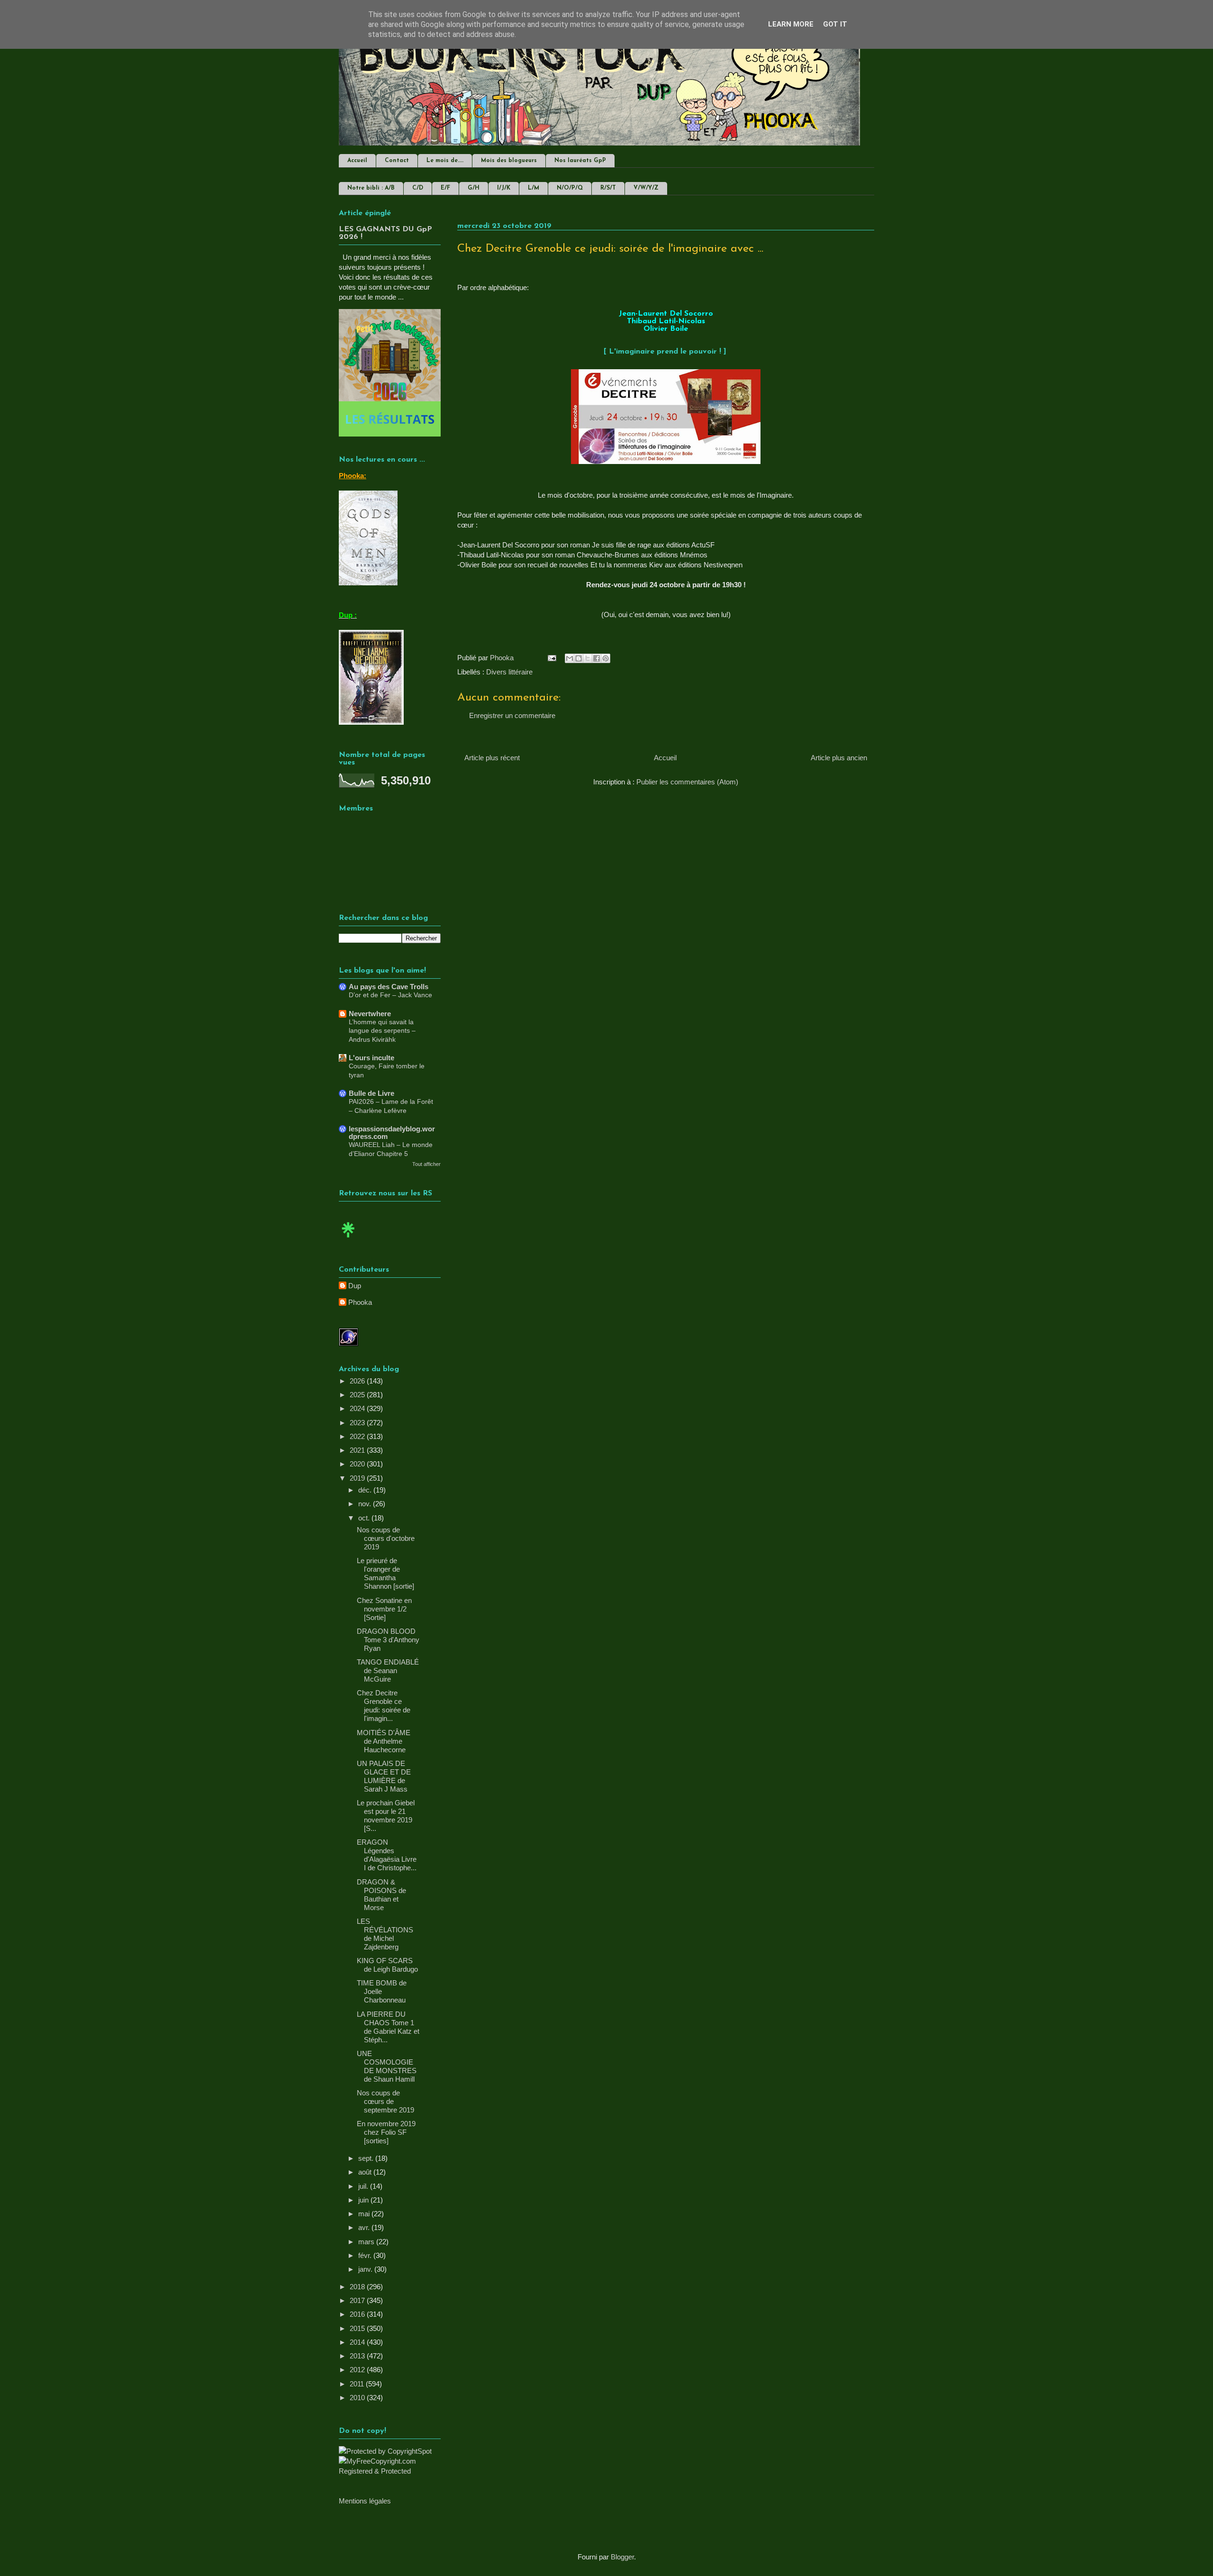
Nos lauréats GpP (580, 161)
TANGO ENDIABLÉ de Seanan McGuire (388, 1670)
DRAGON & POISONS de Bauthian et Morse (381, 1895)
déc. (366, 1490)
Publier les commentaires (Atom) (687, 782)
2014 (358, 2342)
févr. (366, 2255)
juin (364, 2200)
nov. (366, 1504)
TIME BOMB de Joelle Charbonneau (382, 1991)
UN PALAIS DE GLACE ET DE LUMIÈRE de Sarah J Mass (384, 1776)
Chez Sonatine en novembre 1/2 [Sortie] (384, 1609)
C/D (418, 188)
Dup (355, 1286)
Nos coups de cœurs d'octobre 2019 (386, 1538)
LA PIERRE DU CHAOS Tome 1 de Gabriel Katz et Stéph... (388, 2027)
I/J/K (504, 188)
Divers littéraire (509, 672)
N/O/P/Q (570, 188)
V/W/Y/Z (646, 188)
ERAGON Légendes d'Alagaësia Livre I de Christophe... (387, 1855)
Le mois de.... (445, 161)
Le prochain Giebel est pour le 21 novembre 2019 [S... (386, 1816)
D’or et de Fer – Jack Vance (390, 995)
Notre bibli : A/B (371, 188)
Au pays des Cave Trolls (389, 987)
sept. (367, 2158)
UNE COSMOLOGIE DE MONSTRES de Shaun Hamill (387, 2066)
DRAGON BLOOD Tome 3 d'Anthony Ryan (388, 1640)
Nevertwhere (370, 1014)
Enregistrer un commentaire (512, 715)
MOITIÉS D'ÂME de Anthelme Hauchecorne (384, 1741)
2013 (358, 2356)
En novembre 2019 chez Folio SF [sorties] (386, 2132)
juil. (364, 2186)
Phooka (360, 1302)
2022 (358, 1436)
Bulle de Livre (371, 1093)
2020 (358, 1464)
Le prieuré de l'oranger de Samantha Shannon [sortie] (385, 1573)
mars (367, 2242)
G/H (474, 188)
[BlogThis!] (579, 658)
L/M (534, 188)
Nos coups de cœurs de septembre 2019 (385, 2101)
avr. (365, 2227)
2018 (358, 2287)
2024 (358, 1408)
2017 (358, 2300)
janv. (366, 2269)
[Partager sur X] (588, 658)
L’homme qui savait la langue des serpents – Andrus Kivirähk (382, 1031)
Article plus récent (492, 758)
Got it (835, 24)
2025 (358, 1395)
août (366, 2172)
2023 (358, 1423)
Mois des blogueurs (509, 161)
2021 (358, 1450)
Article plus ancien (839, 758)
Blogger (622, 2557)
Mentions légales (365, 2501)
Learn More (791, 24)
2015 (358, 2328)
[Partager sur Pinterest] (606, 658)
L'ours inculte (371, 1058)
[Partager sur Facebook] (597, 658)
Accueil (357, 161)
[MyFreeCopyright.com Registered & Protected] (390, 2471)
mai (365, 2214)
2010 (358, 2398)
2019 (358, 1478)
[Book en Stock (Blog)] (348, 1240)
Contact (397, 161)
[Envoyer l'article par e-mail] (551, 658)
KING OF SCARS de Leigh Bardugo (387, 1965)
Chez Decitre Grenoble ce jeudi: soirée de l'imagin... (384, 1706)
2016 (358, 2314)
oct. (365, 1518)
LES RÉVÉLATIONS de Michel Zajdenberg (385, 1934)
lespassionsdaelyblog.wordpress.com (392, 1133)
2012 (358, 2370)
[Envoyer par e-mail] (570, 658)
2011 (358, 2384)
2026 (358, 1381)
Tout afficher (426, 1164)
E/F (445, 188)
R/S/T (608, 188)
